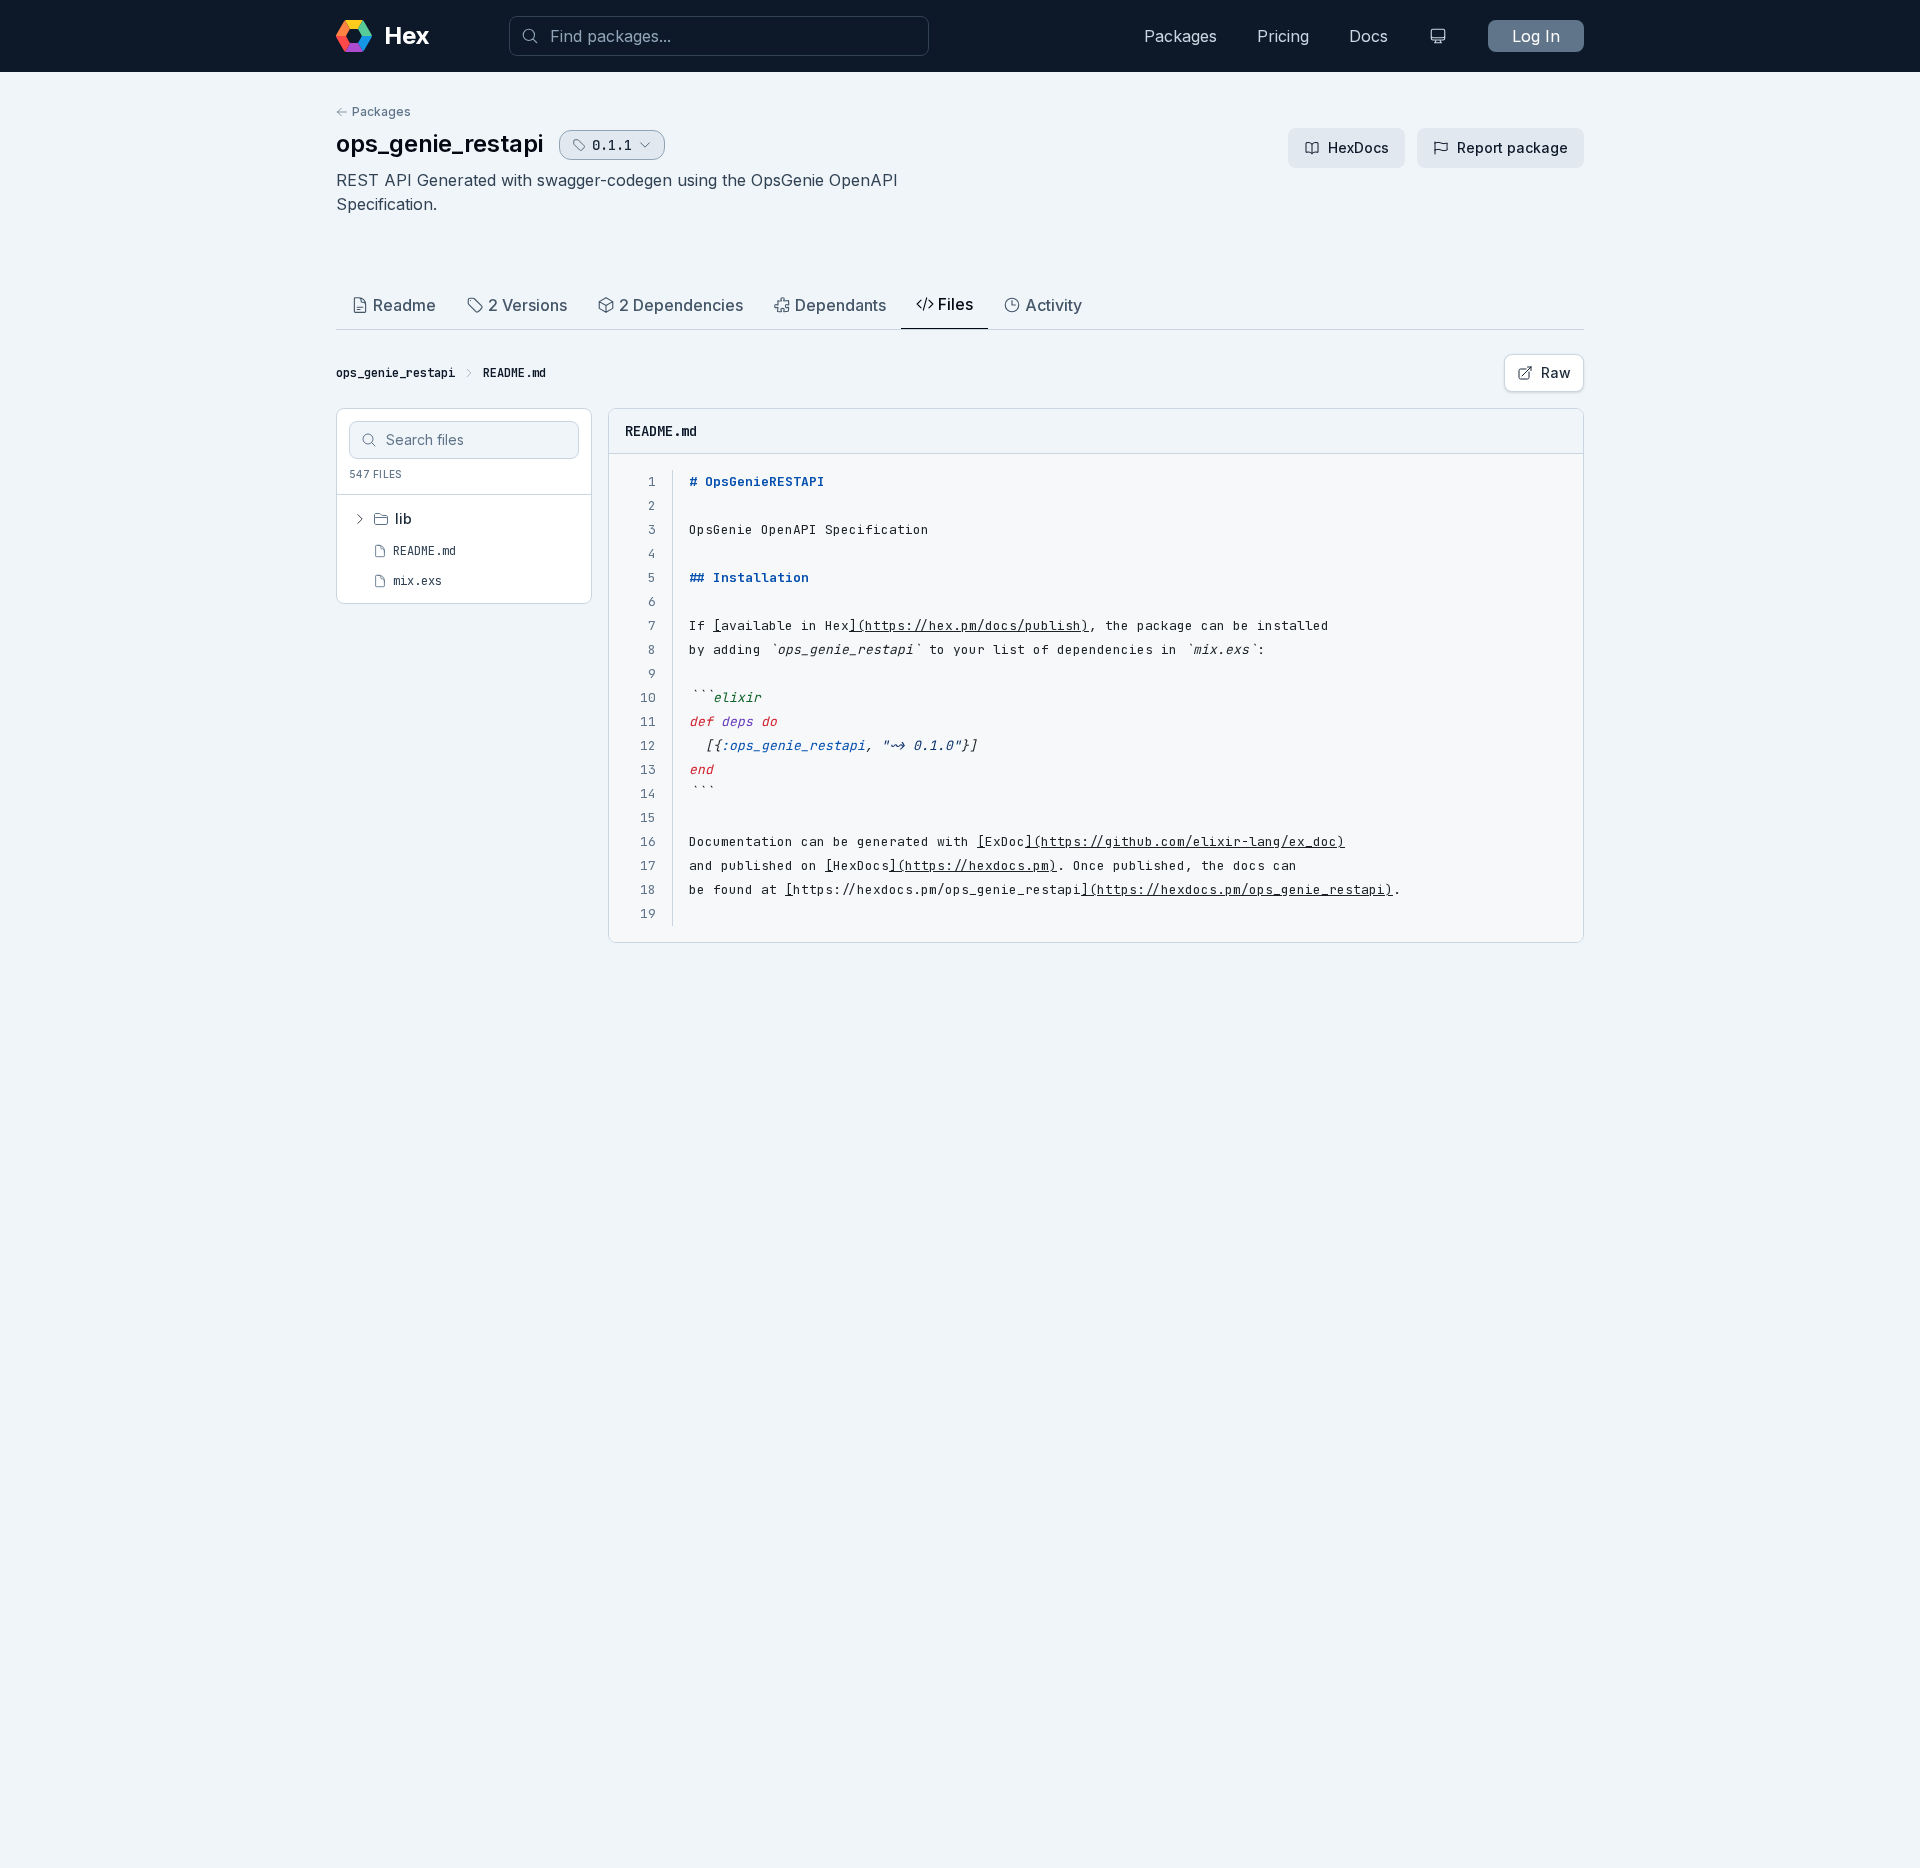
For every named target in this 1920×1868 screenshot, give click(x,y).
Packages (1180, 36)
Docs (1368, 36)
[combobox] (719, 36)
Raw (1556, 372)
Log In (1536, 36)
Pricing (1283, 36)
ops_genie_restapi (439, 143)
